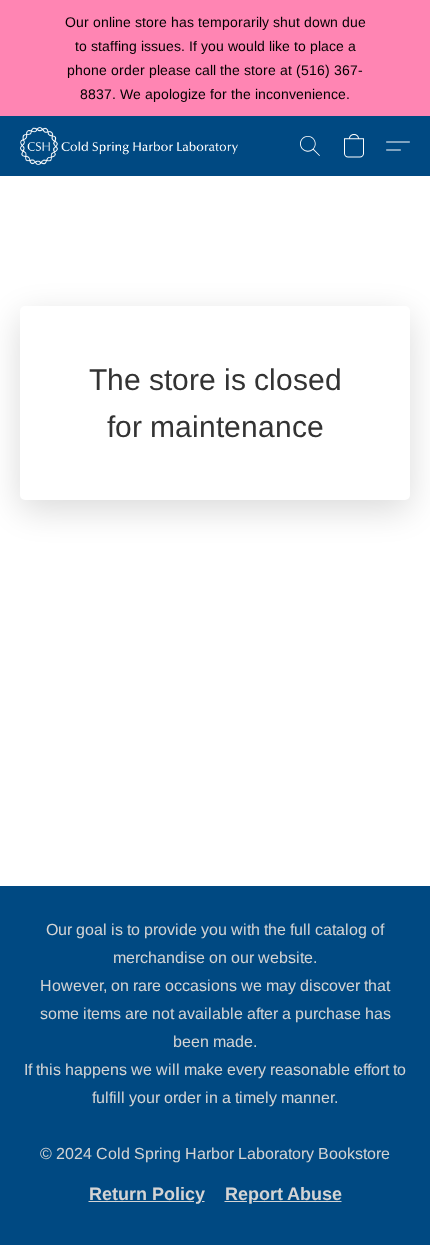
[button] (134, 146)
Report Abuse (283, 1194)
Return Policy (147, 1194)
